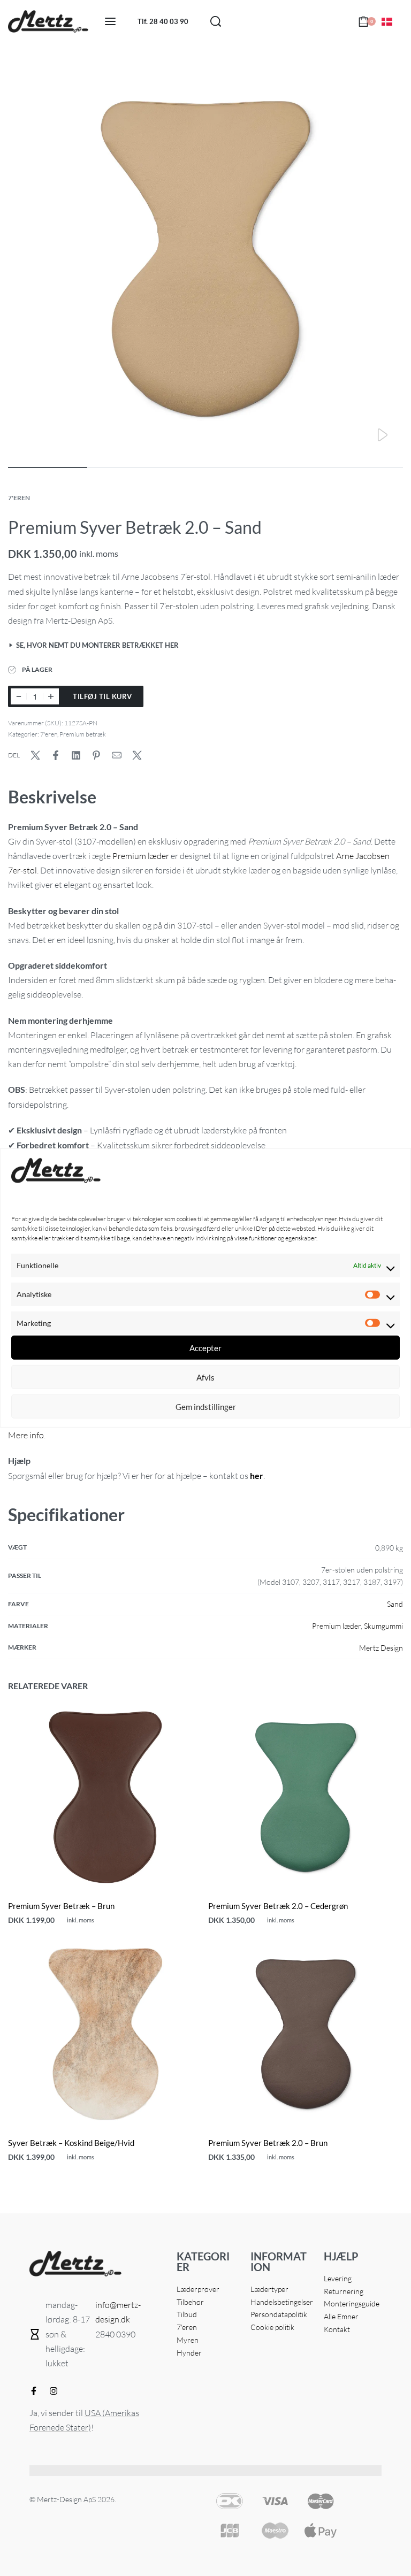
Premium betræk (83, 734)
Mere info (26, 1435)
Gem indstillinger (206, 1407)
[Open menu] (110, 21)
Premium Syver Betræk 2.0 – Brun (268, 2143)
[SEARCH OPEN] (216, 21)
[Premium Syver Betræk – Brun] (105, 1797)
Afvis (205, 1377)
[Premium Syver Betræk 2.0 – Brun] (306, 2034)
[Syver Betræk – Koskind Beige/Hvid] (105, 2034)
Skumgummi (383, 1626)
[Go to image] (48, 467)
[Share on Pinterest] (96, 755)
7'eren (19, 498)
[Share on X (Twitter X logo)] (35, 755)
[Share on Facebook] (56, 755)
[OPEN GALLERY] (205, 259)
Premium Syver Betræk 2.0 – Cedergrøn (278, 1906)
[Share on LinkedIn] (76, 755)
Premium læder (141, 856)
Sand (395, 1604)
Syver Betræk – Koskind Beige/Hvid (71, 2143)
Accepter (205, 1348)
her (257, 1475)
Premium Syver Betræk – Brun (61, 1906)
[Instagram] (54, 2391)
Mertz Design (381, 1648)
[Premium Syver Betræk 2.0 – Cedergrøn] (306, 1797)
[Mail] (117, 755)
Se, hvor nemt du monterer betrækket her (97, 646)
